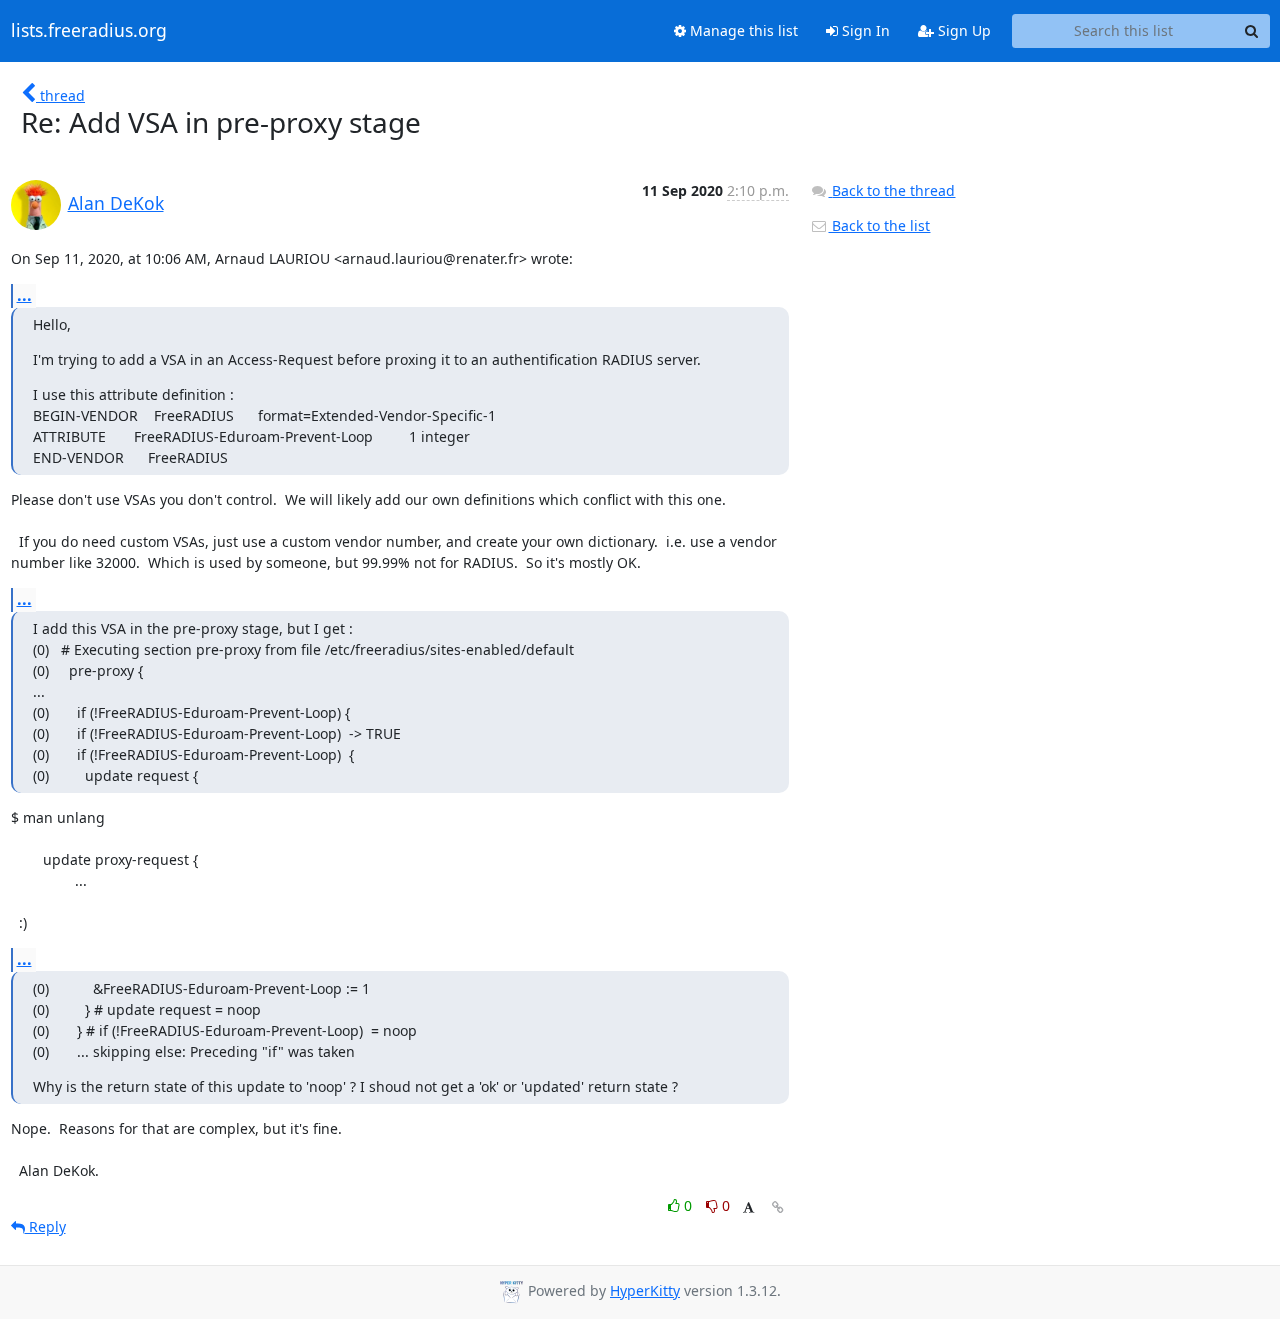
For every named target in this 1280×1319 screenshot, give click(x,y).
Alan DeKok (116, 203)
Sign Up (962, 30)
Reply (45, 1226)
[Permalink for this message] (778, 1207)
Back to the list (879, 225)
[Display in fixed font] (748, 1208)
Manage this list (742, 30)
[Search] (1252, 31)
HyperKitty (645, 1290)
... (24, 295)
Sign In (864, 30)
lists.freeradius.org (89, 31)
